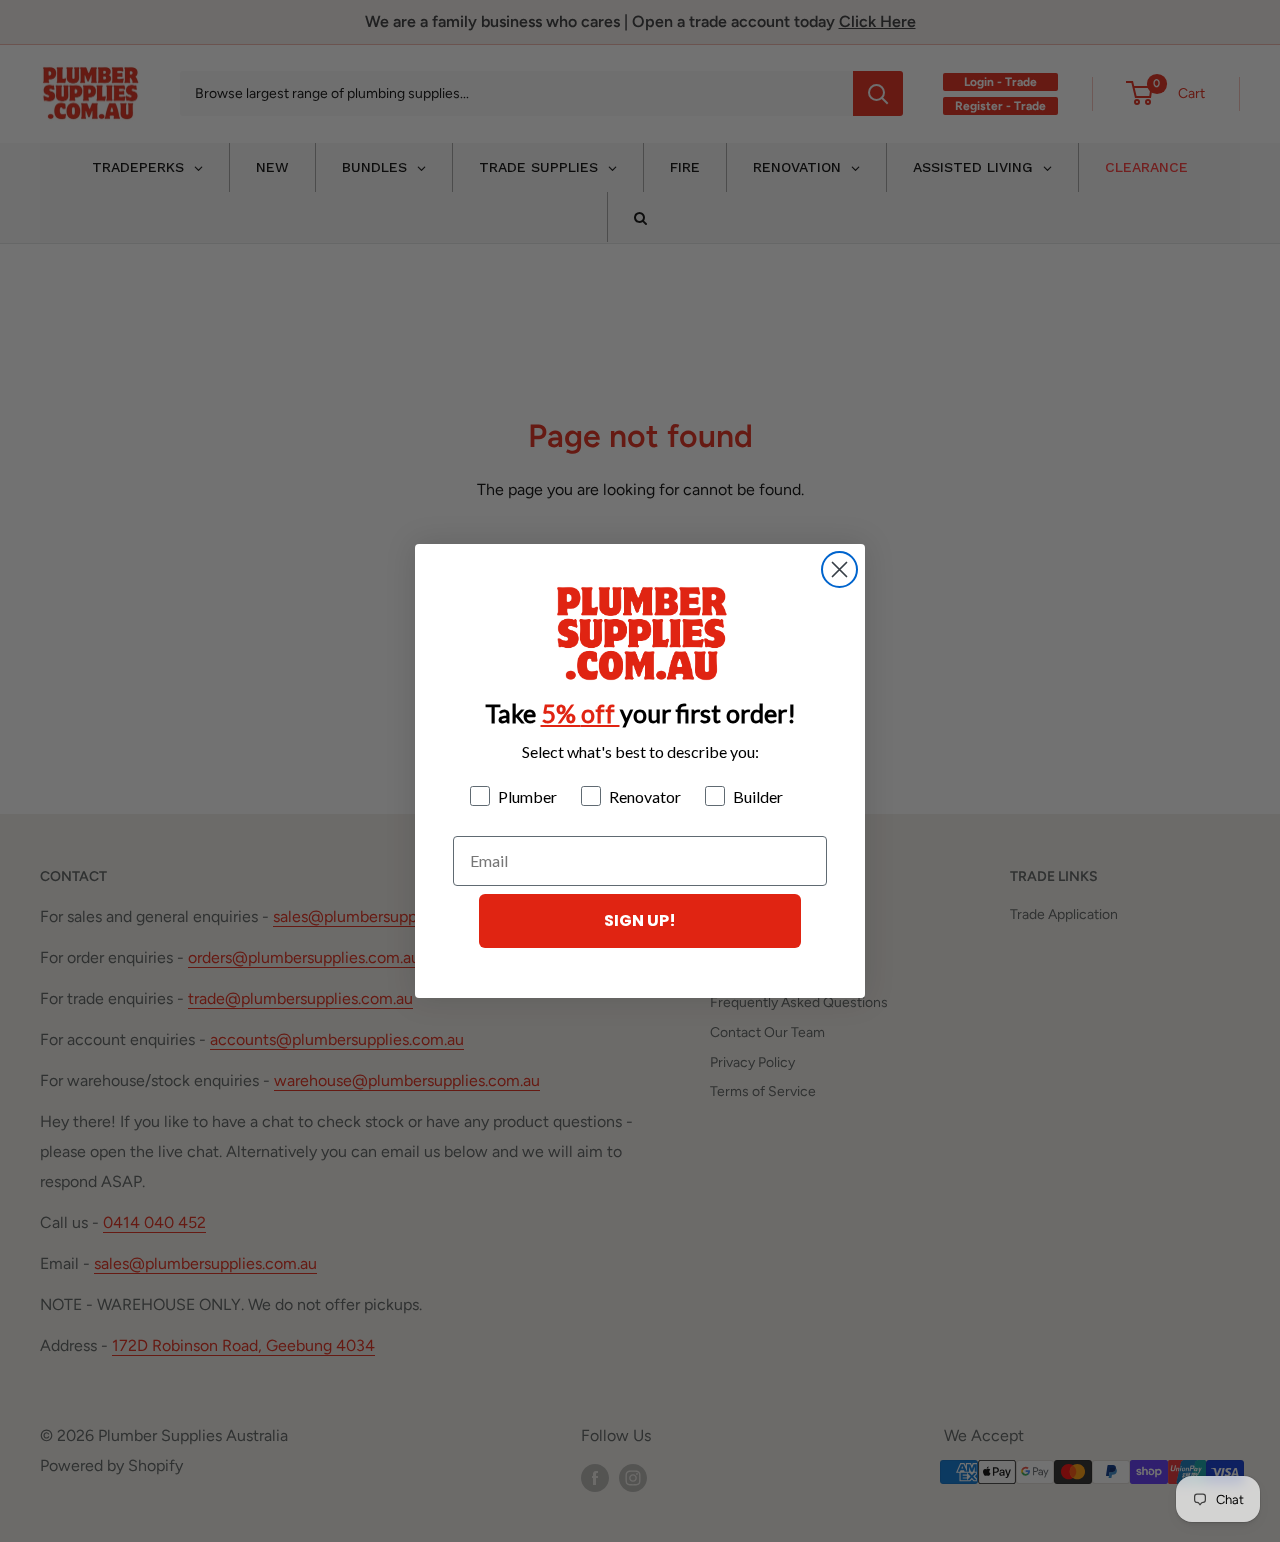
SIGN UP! (640, 920)
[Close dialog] (839, 569)
